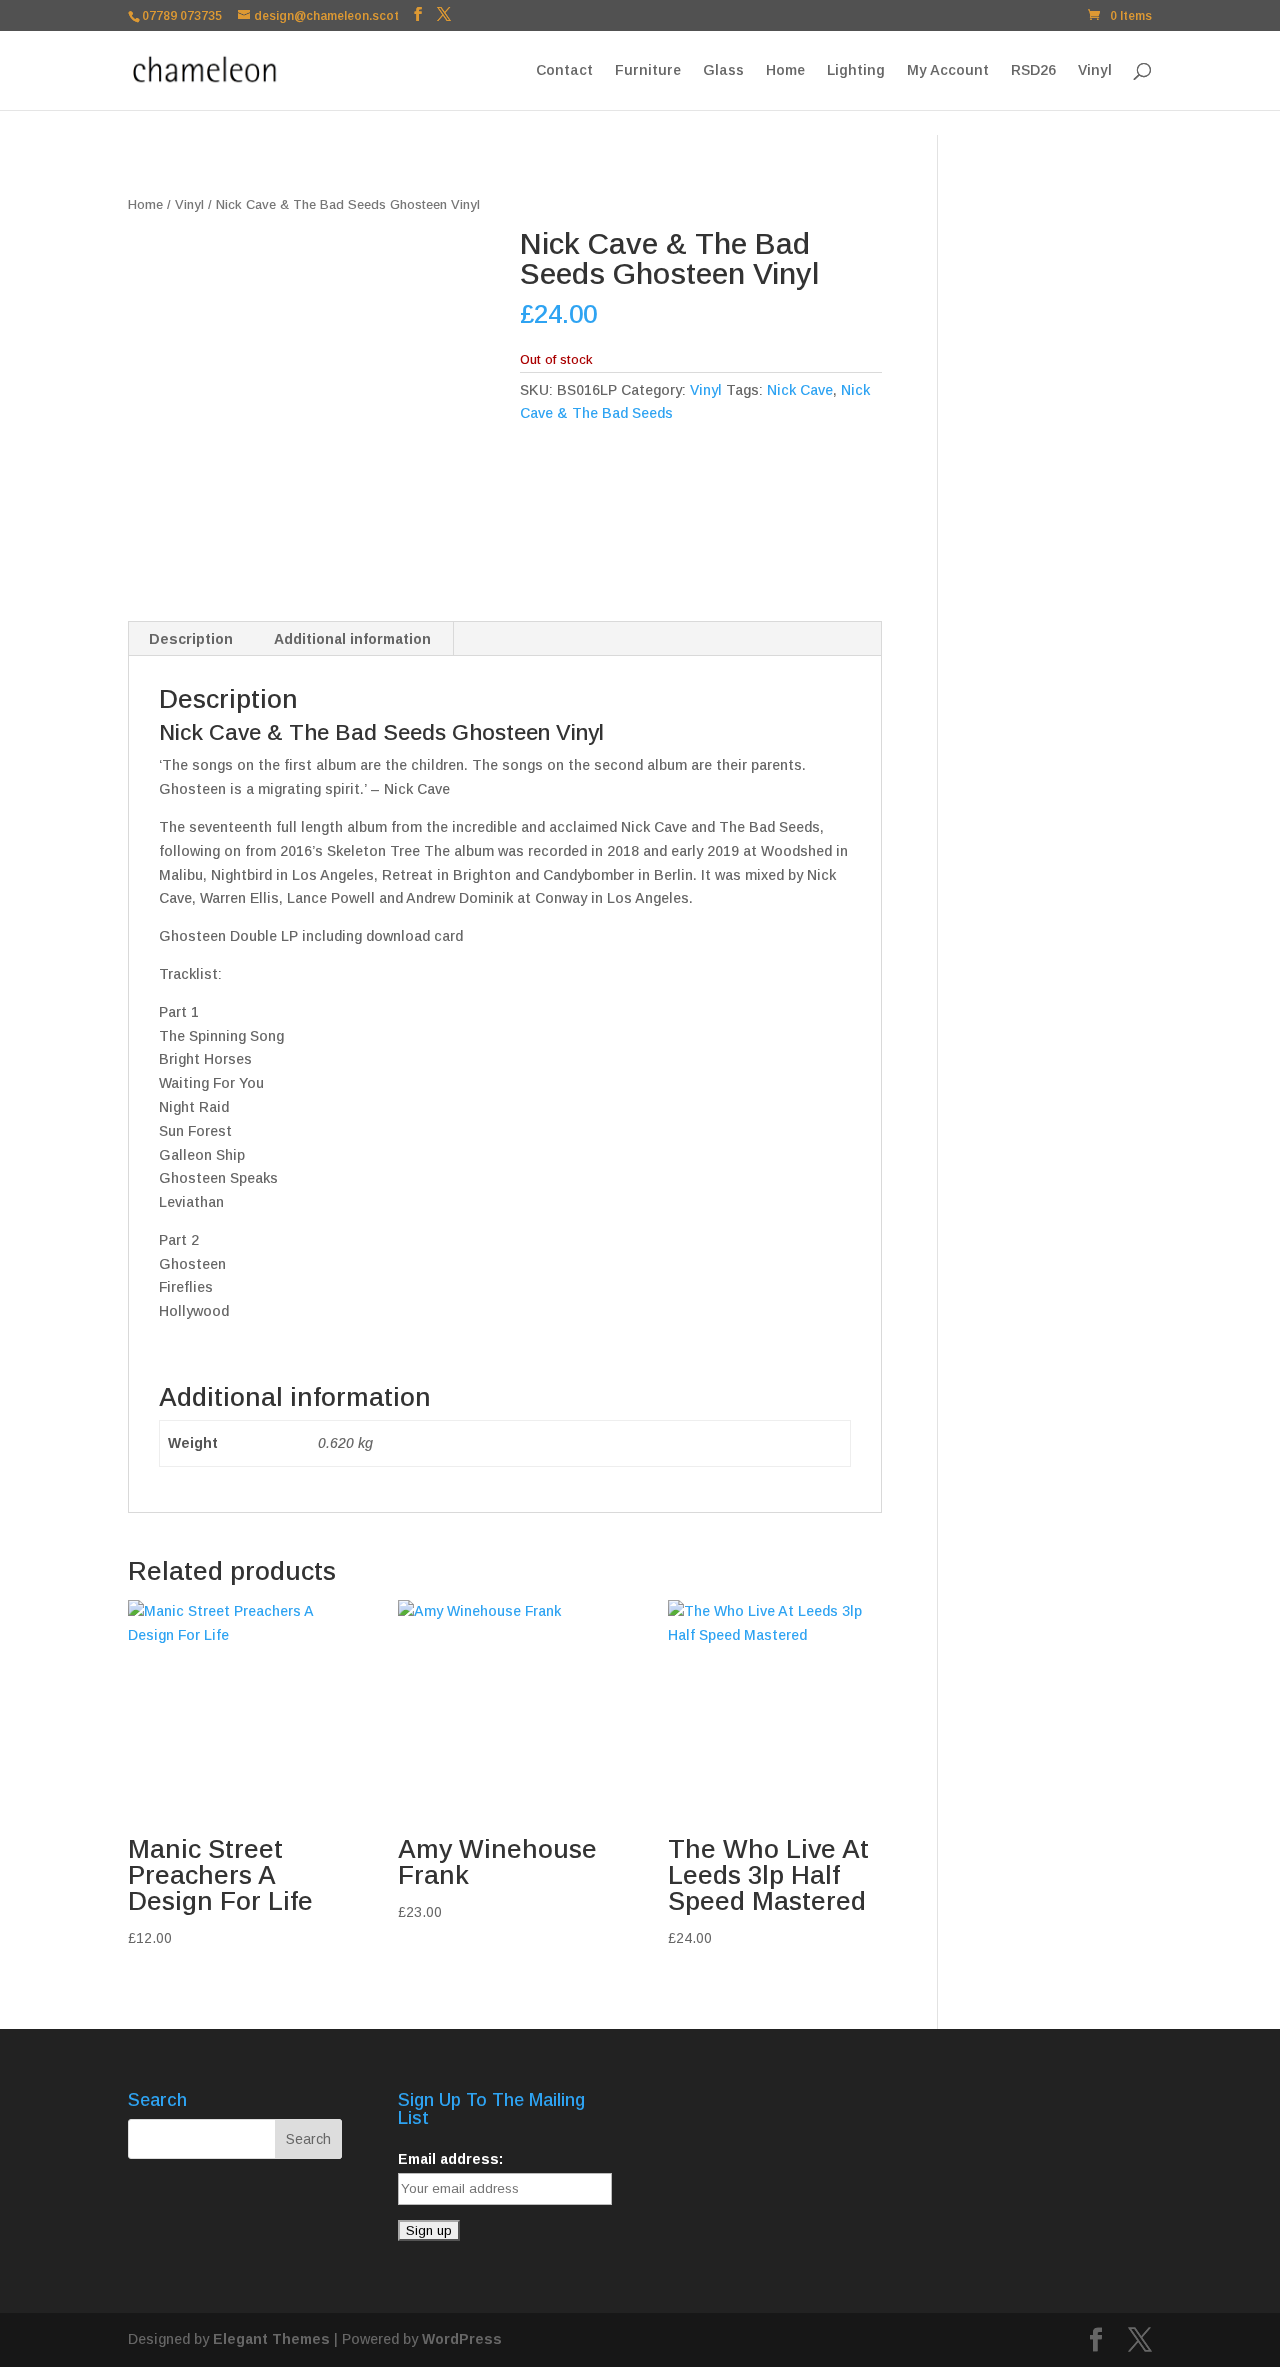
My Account (948, 70)
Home (785, 70)
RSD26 (1033, 70)
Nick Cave (800, 390)
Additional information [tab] (352, 639)
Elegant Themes (271, 2339)
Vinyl (1095, 70)
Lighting (856, 70)
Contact (564, 70)
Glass (723, 70)
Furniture (648, 70)
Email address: (450, 2159)
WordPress (462, 2339)
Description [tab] (191, 639)
